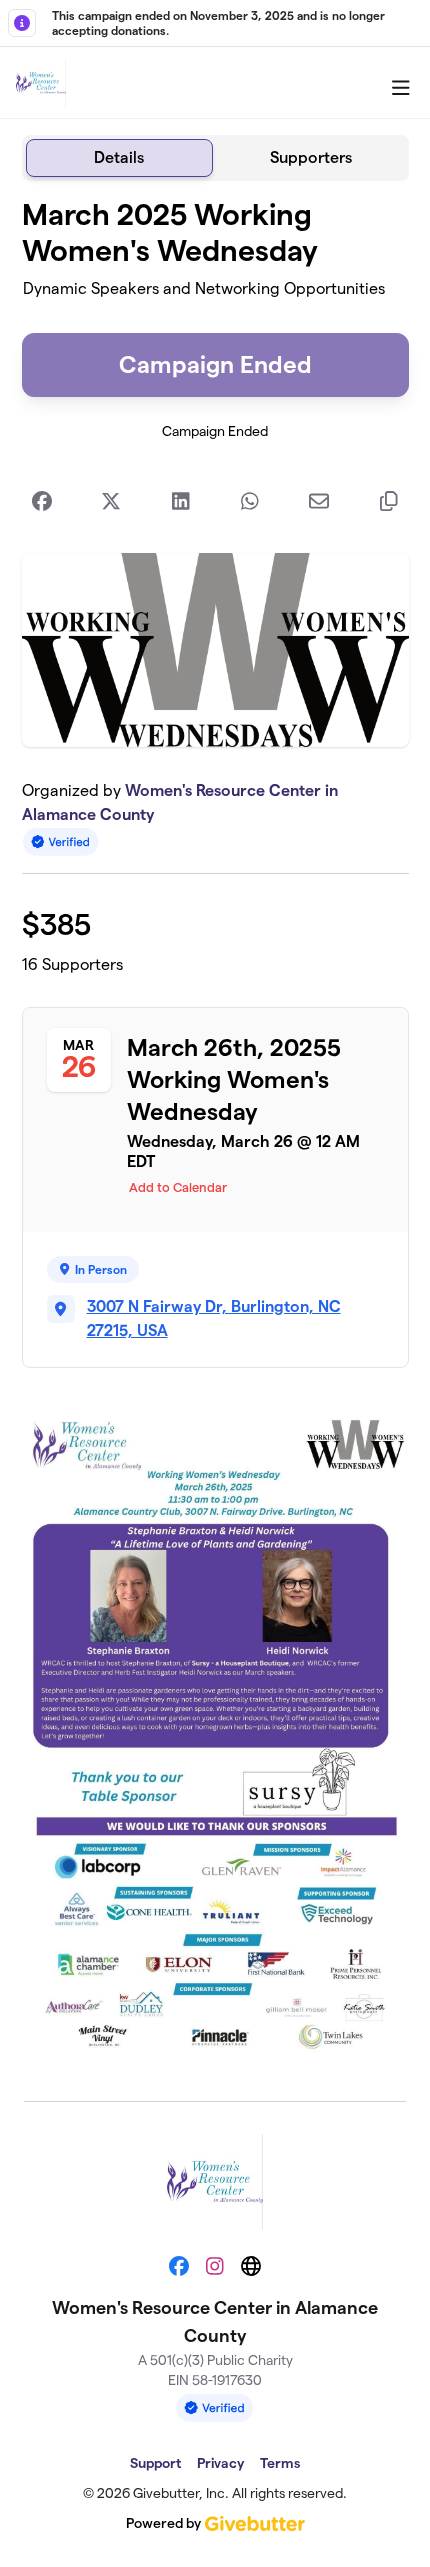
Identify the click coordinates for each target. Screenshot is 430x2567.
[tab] (120, 158)
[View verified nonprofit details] (61, 841)
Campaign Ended (215, 364)
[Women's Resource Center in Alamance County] (41, 83)
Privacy (220, 2463)
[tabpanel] (215, 1133)
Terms (280, 2463)
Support (155, 2463)
